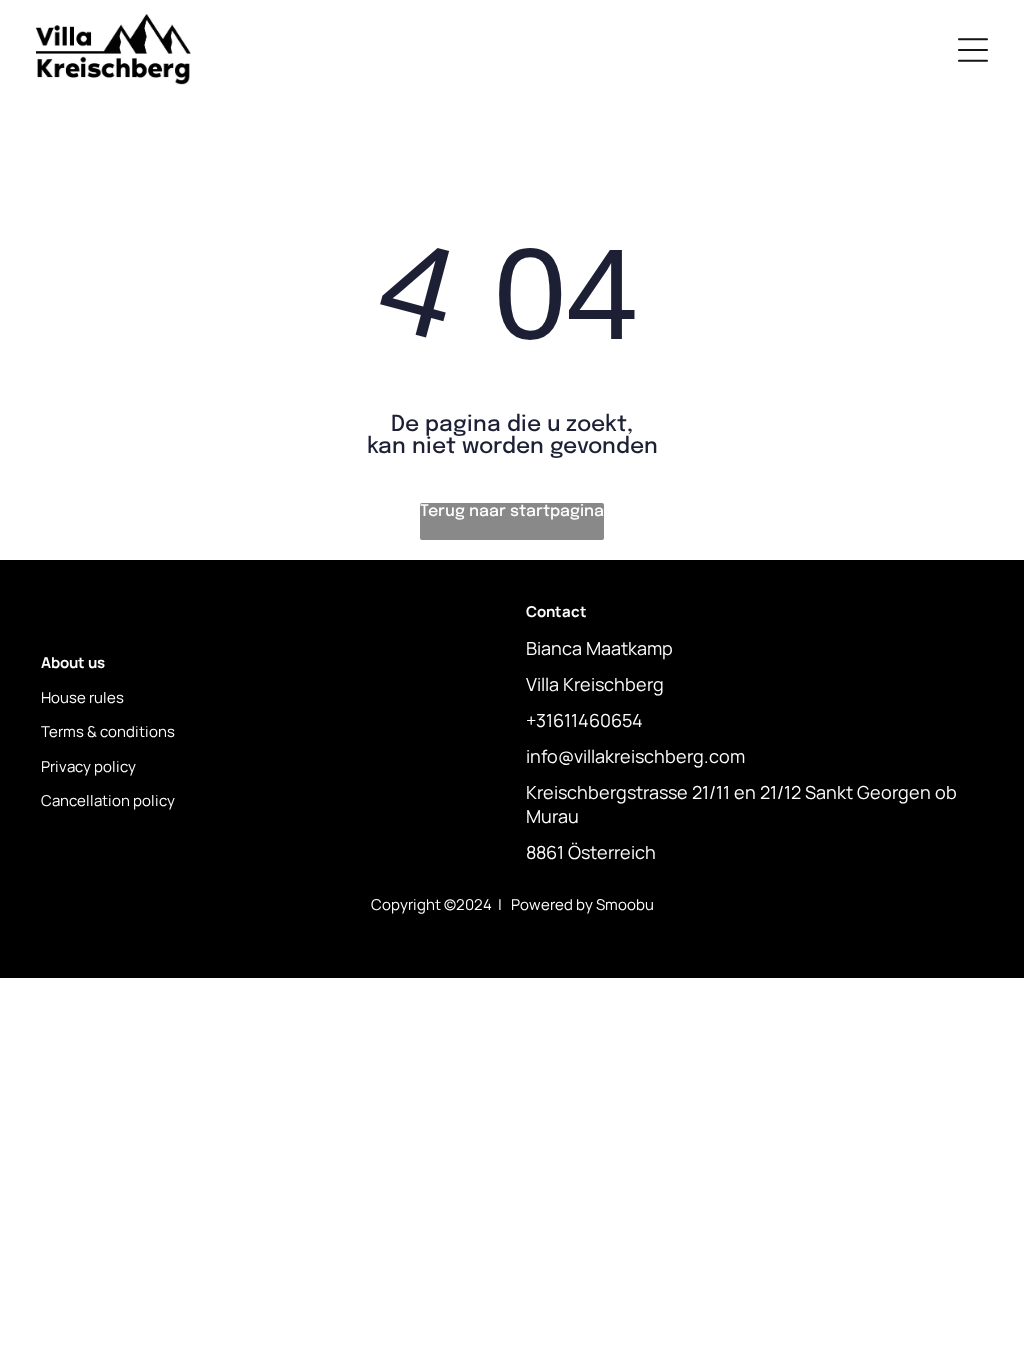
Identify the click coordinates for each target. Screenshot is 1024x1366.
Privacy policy (88, 766)
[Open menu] (973, 50)
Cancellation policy (108, 800)
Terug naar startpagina (512, 511)
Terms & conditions (108, 731)
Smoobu (625, 904)
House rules (82, 697)
